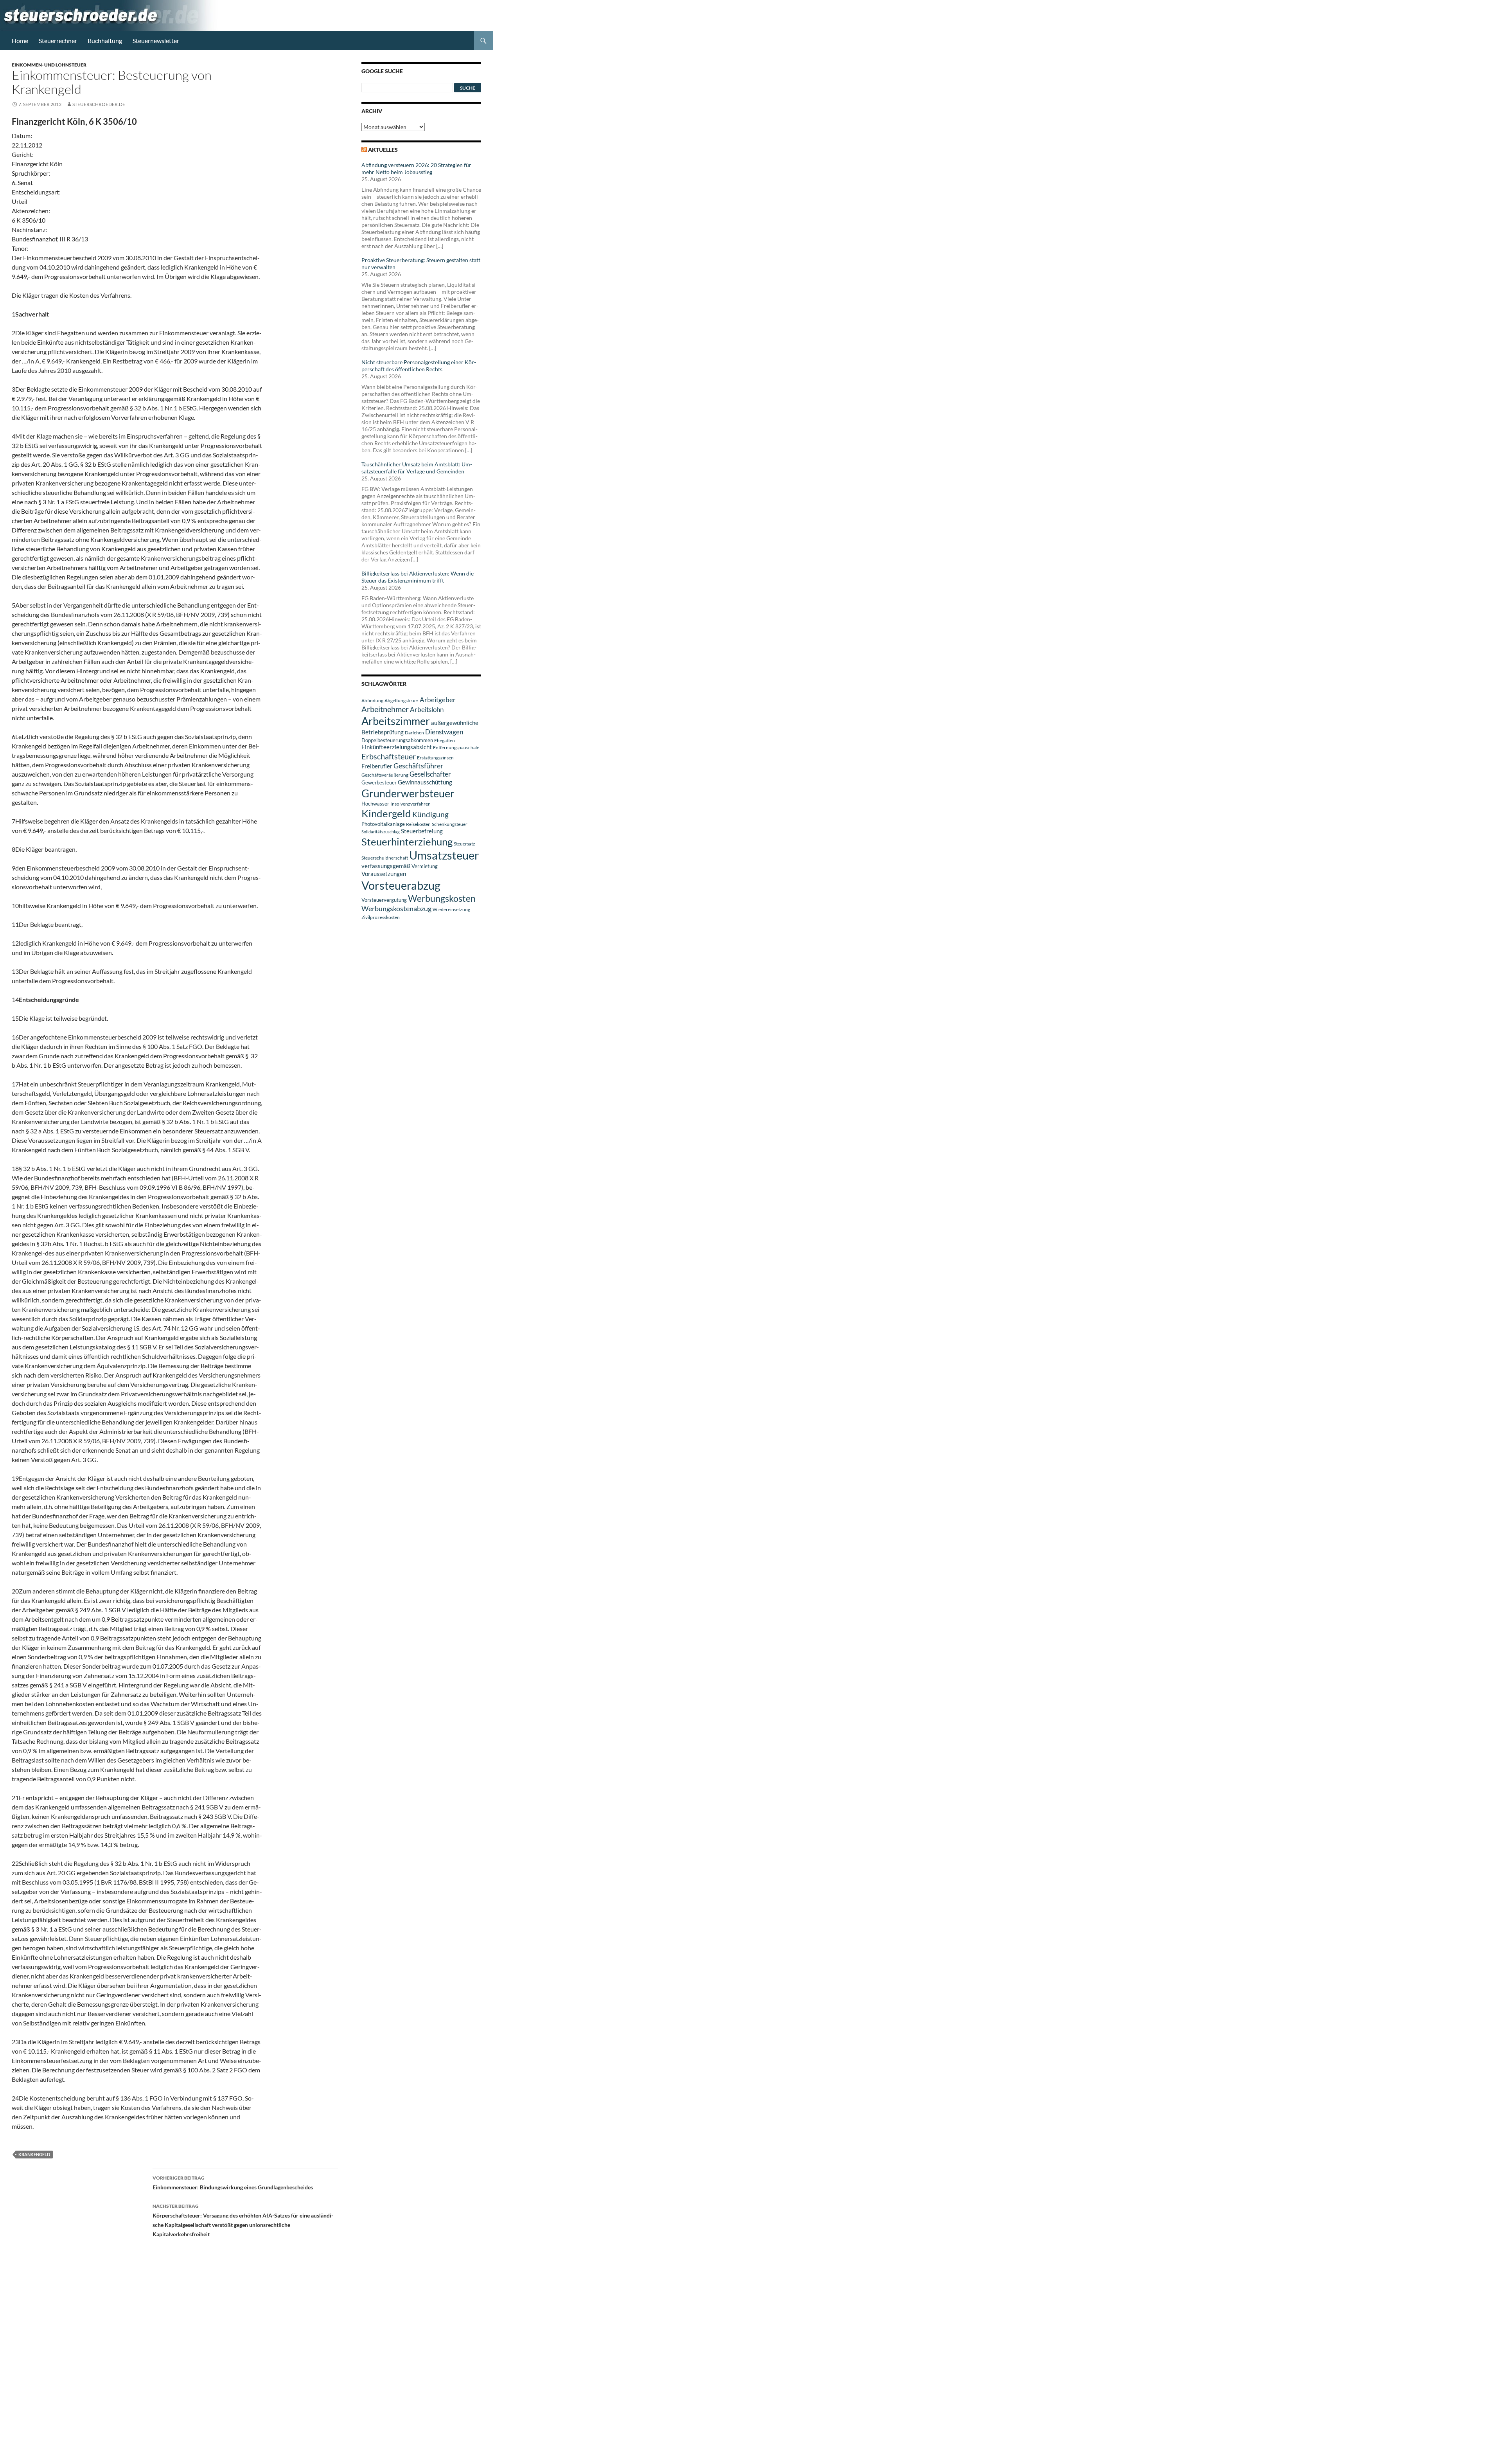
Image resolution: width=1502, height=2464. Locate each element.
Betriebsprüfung (383, 732)
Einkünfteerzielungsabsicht (397, 747)
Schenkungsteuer (450, 824)
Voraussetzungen (384, 874)
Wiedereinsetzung (451, 909)
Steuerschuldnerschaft (385, 858)
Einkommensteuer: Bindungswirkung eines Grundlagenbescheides (233, 2183)
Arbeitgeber (438, 700)
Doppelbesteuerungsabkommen (397, 740)
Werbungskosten (442, 898)
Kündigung (430, 814)
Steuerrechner (58, 40)
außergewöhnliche (455, 723)
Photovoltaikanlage (383, 824)
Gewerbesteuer (379, 782)
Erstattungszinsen (435, 758)
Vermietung (425, 866)
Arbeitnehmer (385, 709)
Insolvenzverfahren (411, 804)
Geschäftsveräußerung (385, 775)
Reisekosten (418, 824)
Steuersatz (464, 844)
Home (20, 40)
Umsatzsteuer (444, 855)
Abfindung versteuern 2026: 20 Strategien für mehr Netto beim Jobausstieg (416, 168)
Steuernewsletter (156, 40)
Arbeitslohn (427, 710)
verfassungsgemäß (386, 866)
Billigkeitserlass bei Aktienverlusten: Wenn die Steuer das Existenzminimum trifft (418, 577)
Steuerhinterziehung (407, 842)
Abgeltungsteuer (402, 701)
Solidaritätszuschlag (381, 832)
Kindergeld (386, 813)
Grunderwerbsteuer (408, 793)
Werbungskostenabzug (396, 908)
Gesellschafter (430, 774)
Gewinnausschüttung (425, 782)
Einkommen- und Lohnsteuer (49, 65)
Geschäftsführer (418, 766)
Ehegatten (445, 740)
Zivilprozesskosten (381, 917)
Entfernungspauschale (456, 747)
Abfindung (372, 701)
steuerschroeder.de (99, 104)
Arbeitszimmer (396, 721)
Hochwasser (375, 804)
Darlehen (414, 733)
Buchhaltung (105, 40)
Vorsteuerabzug (401, 885)
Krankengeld (34, 2154)
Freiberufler (377, 766)
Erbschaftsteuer (389, 756)
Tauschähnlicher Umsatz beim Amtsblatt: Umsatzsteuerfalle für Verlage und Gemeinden (417, 468)
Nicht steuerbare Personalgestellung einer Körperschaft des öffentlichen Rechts (419, 366)
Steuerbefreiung (422, 831)
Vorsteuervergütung (384, 900)
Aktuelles (383, 150)
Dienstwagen (444, 732)
